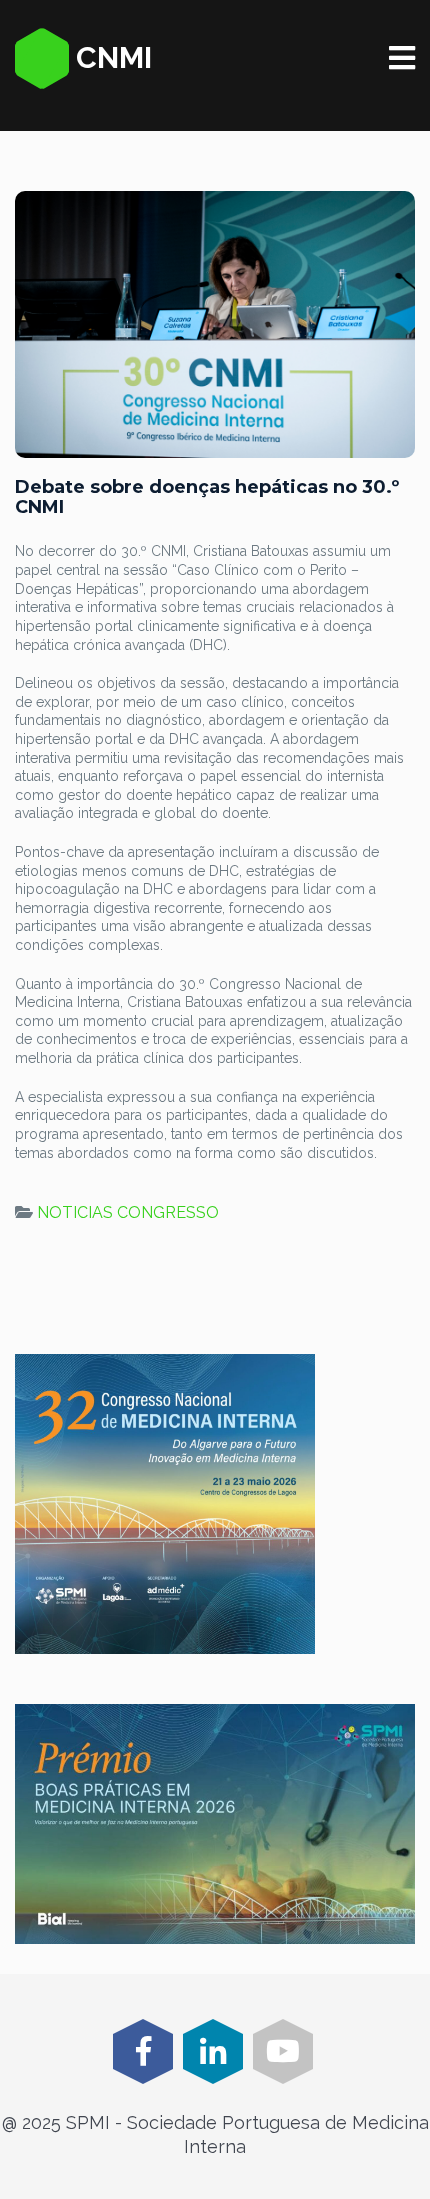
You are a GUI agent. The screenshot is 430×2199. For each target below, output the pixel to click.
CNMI (110, 57)
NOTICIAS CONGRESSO (128, 1212)
